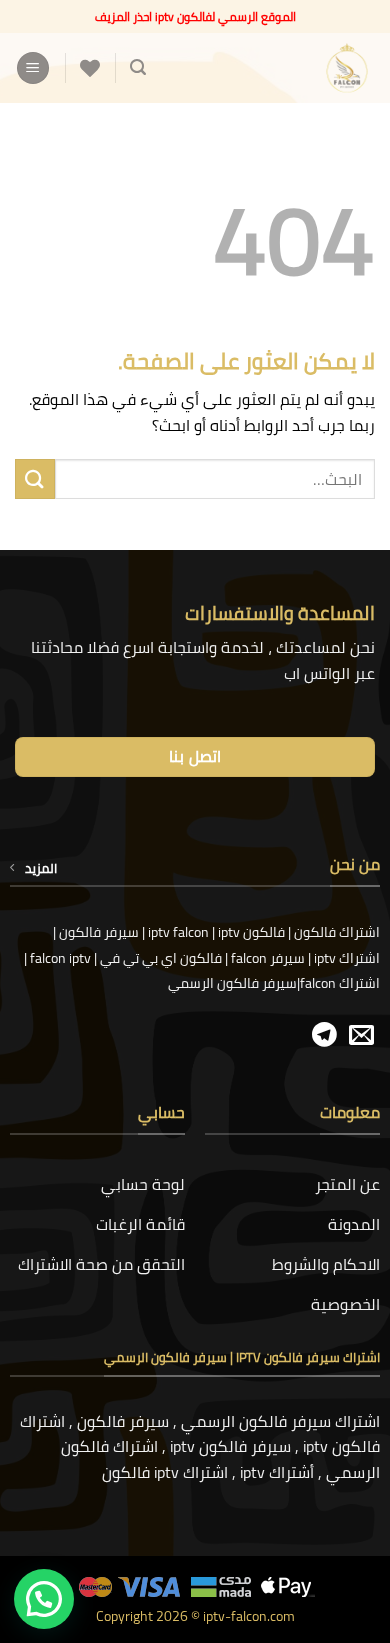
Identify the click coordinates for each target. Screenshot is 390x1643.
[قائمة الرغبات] (90, 68)
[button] (138, 67)
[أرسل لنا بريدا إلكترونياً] (361, 1036)
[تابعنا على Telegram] (324, 1036)
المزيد (41, 868)
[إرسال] (35, 478)
